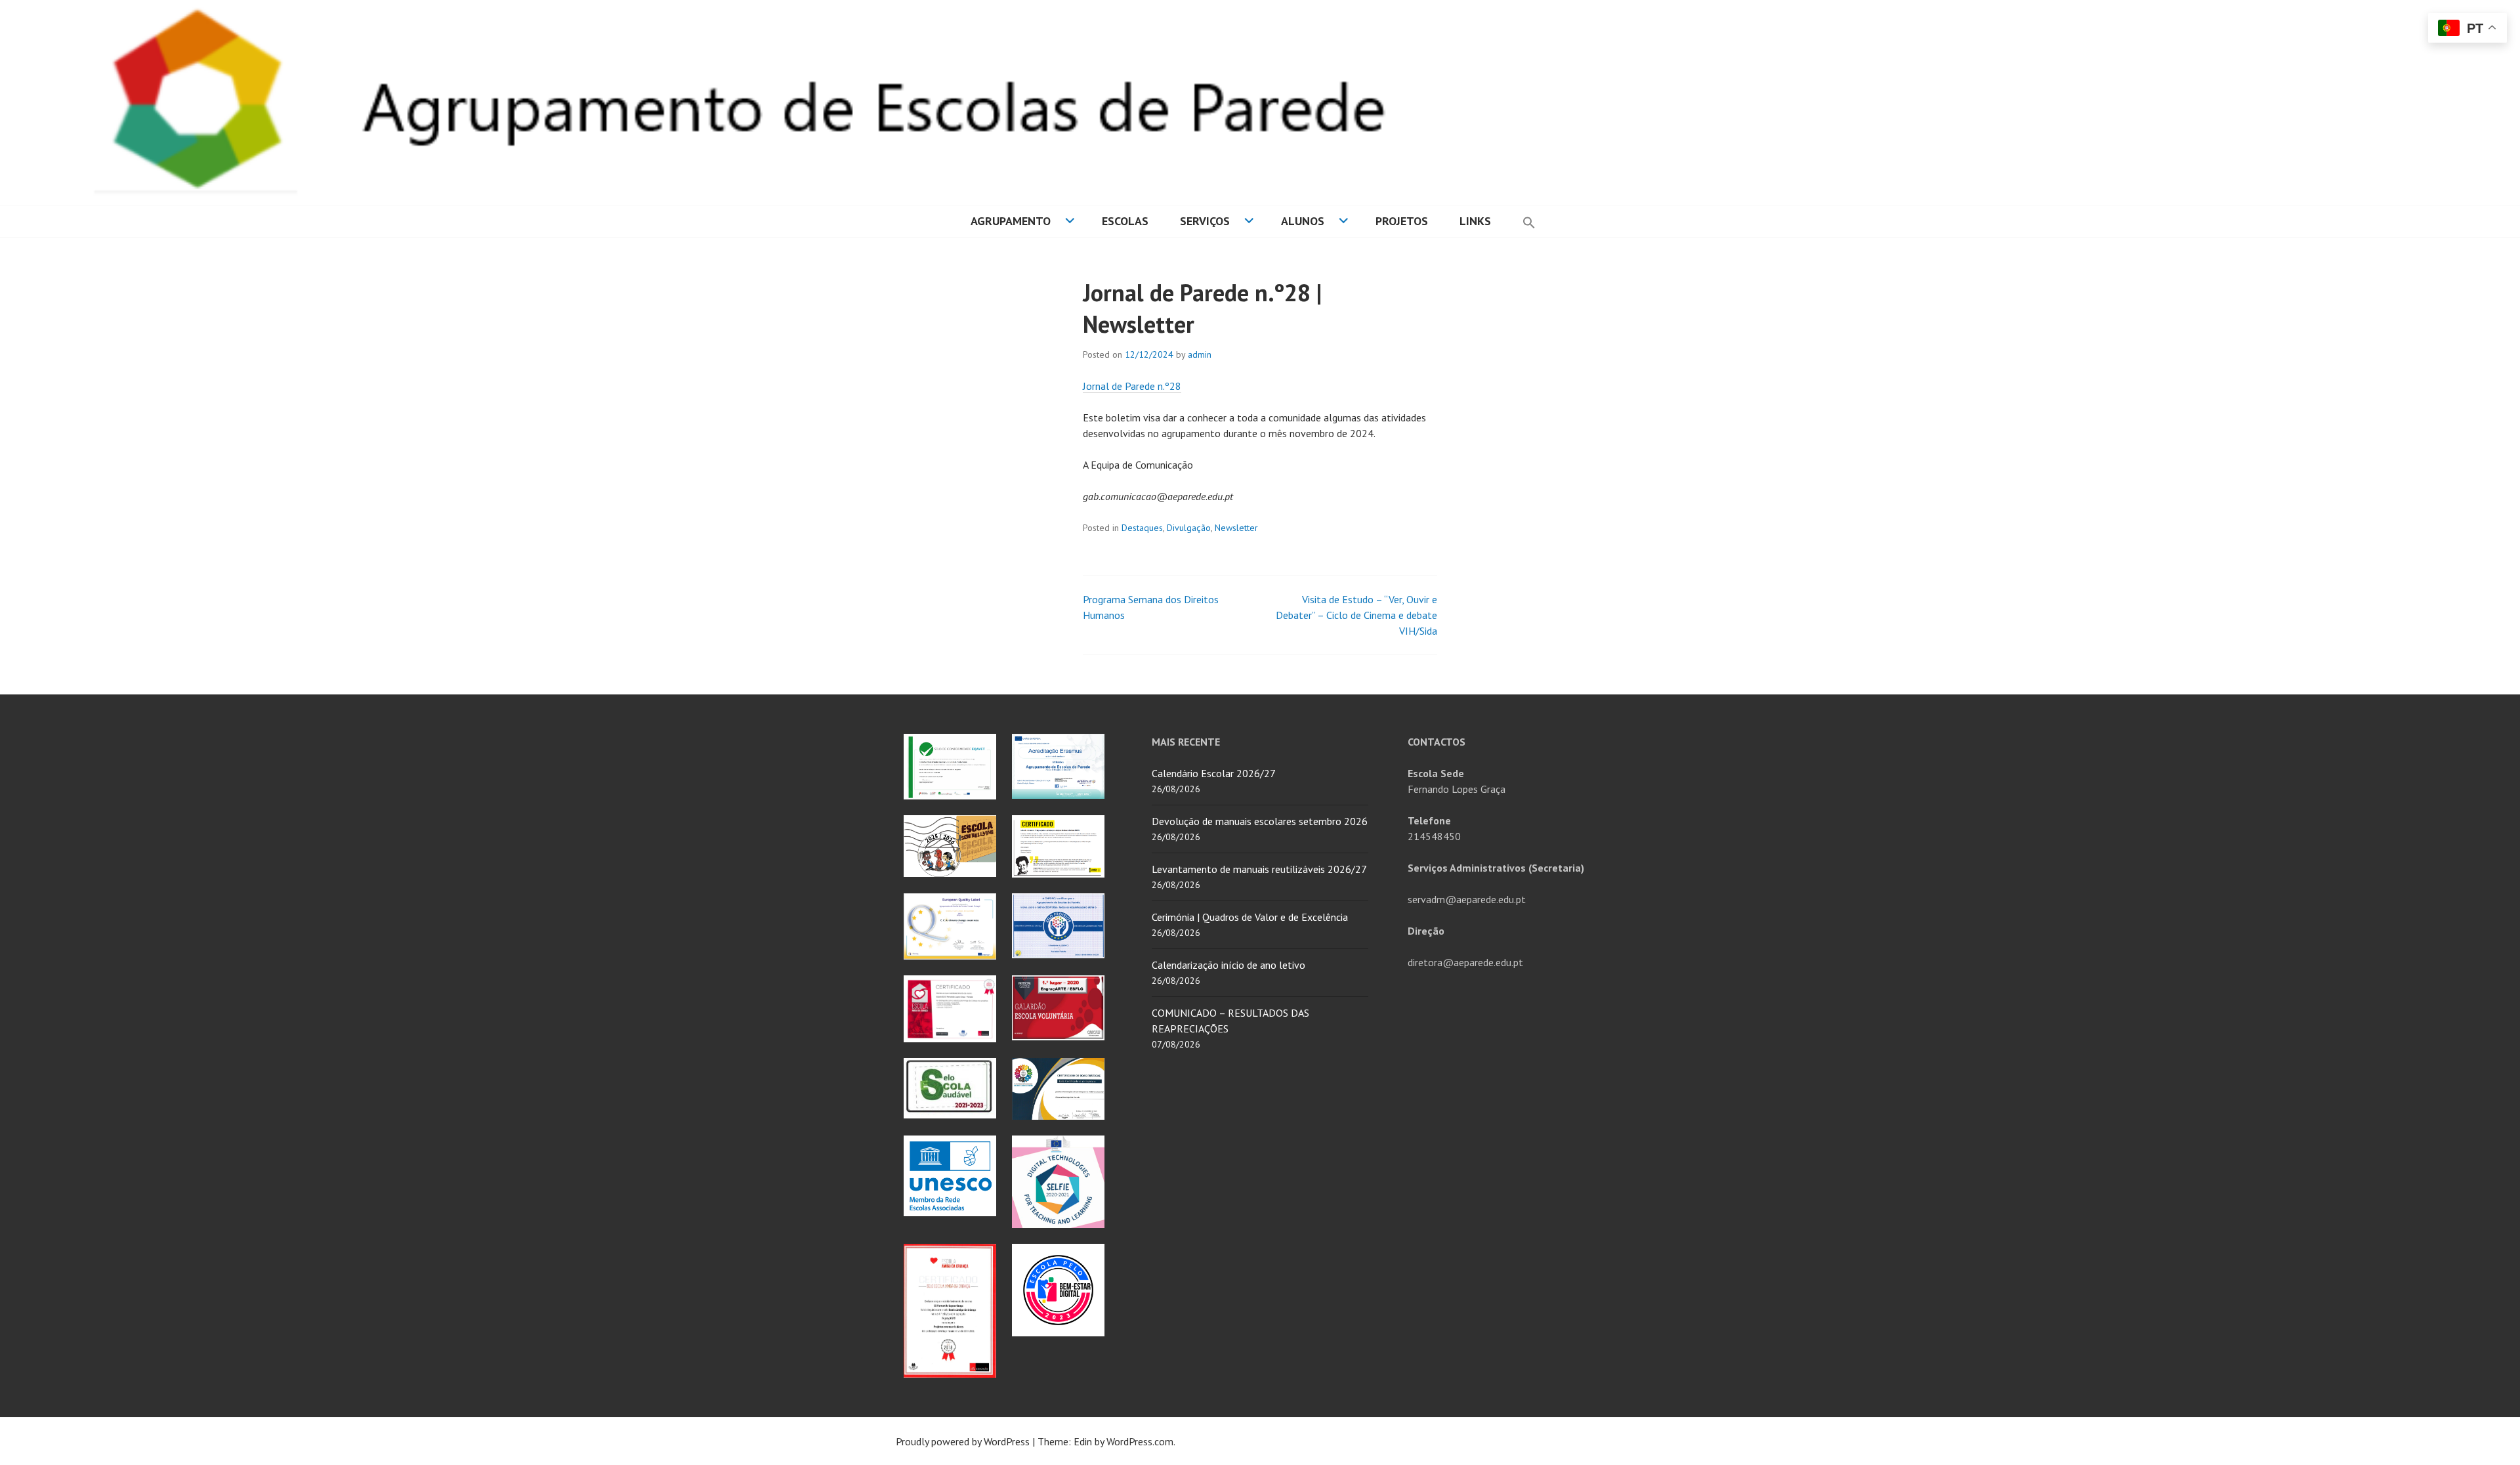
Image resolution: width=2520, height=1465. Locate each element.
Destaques (1142, 528)
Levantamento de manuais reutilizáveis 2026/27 (1259, 869)
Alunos (1303, 221)
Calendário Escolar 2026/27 (1214, 773)
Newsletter (1236, 528)
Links (1475, 221)
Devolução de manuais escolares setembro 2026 (1260, 821)
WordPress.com (1140, 1441)
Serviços (1205, 221)
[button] (1529, 221)
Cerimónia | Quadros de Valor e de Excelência (1250, 917)
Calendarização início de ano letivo (1228, 965)
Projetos (1402, 221)
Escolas (1125, 221)
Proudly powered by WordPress (963, 1441)
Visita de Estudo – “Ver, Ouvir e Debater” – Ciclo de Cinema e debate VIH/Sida (1356, 615)
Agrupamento (1011, 221)
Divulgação (1189, 528)
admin (1200, 354)
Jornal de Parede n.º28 (1132, 386)
